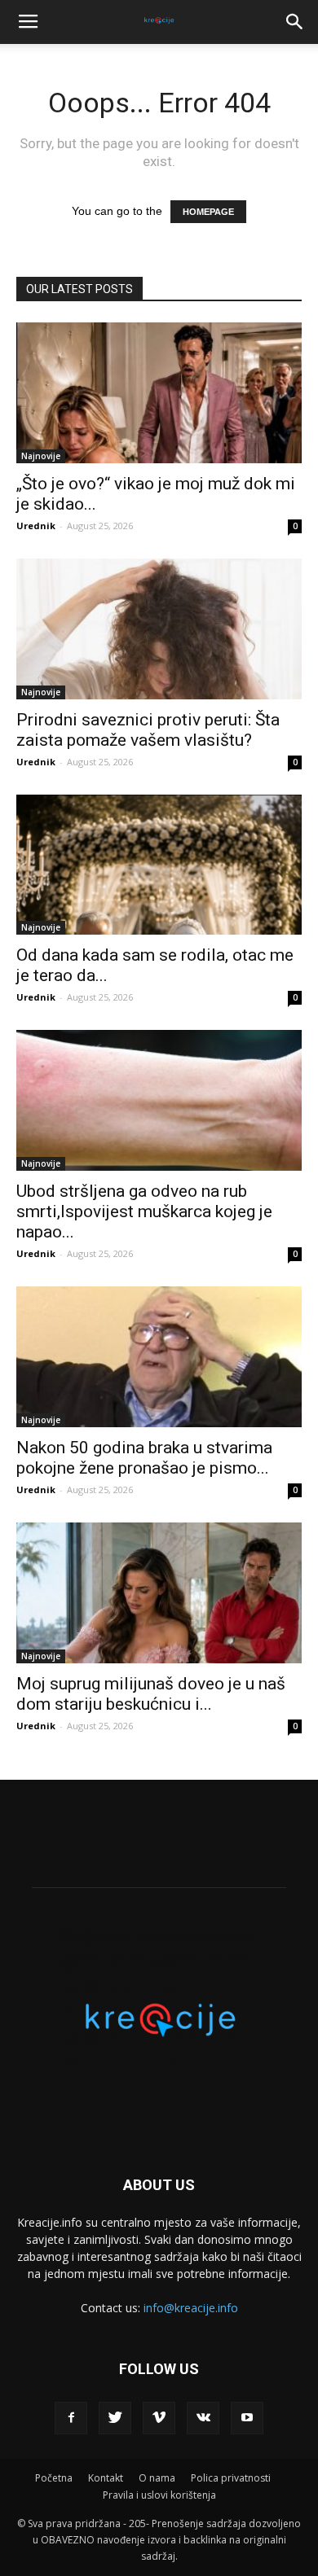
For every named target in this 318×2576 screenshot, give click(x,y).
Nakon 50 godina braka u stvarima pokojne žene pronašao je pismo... (144, 1458)
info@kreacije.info (191, 2308)
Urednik (36, 526)
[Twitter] (115, 2418)
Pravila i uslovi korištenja (159, 2495)
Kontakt (106, 2478)
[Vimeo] (159, 2418)
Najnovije (41, 456)
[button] (295, 22)
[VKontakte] (203, 2418)
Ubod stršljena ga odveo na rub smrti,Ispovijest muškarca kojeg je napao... (144, 1211)
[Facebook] (71, 2418)
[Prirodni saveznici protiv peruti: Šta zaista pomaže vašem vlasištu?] (159, 629)
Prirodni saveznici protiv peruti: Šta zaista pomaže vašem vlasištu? (148, 730)
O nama (157, 2478)
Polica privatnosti (231, 2478)
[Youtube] (247, 2418)
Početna (54, 2478)
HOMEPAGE (208, 212)
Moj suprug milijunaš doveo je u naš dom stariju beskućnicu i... (151, 1694)
